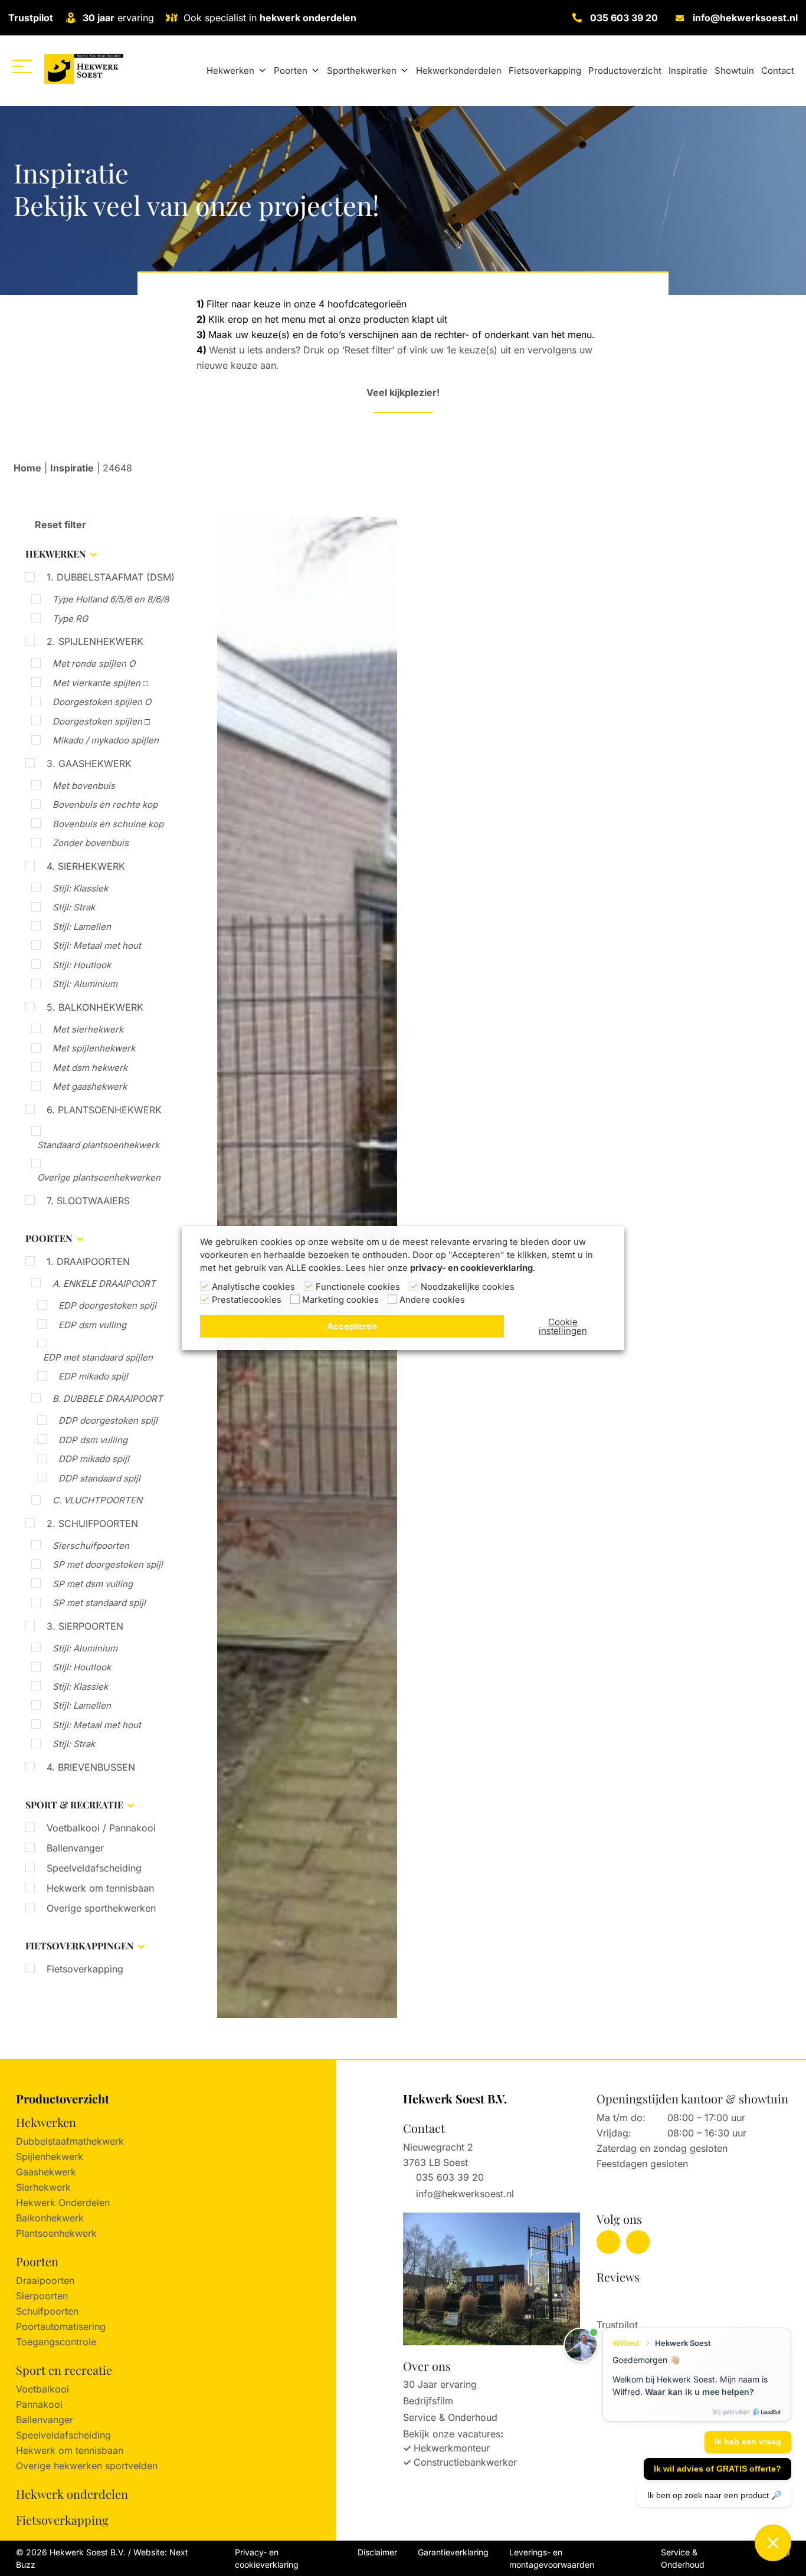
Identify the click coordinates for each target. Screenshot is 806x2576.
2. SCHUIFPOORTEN (92, 1523)
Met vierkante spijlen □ (100, 683)
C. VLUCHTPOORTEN (97, 1500)
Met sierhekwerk (88, 1029)
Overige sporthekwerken (101, 1908)
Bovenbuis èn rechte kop (105, 804)
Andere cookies (432, 1300)
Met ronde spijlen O (94, 663)
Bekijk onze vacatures (452, 2434)
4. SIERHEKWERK (86, 866)
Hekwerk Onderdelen (63, 2203)
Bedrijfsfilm (428, 2401)
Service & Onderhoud (450, 2417)
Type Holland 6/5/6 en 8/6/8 (111, 599)
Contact (778, 71)
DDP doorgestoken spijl (108, 1420)
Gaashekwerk (46, 2172)
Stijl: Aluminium (85, 984)
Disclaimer (377, 2552)
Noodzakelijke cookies (468, 1287)
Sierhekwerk (43, 2187)
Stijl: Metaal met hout (97, 945)
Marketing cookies (340, 1300)
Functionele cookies (358, 1287)
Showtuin (734, 71)
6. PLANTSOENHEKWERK (104, 1110)
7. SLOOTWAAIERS (88, 1201)
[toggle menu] (22, 66)
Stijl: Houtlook (82, 965)
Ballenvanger (75, 1848)
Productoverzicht (625, 71)
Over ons (427, 2366)
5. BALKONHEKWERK (95, 1007)
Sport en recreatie (64, 2370)
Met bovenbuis (84, 786)
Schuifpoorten (47, 2311)
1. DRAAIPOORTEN (88, 1261)
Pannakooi (39, 2404)
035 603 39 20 (624, 18)
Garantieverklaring (453, 2552)
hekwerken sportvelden (106, 2466)
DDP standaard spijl (99, 1478)
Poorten (291, 71)
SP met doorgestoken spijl (108, 1564)
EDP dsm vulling (92, 1325)
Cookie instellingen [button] (563, 1326)
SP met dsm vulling (93, 1584)
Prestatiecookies (247, 1300)
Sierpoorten (42, 2296)
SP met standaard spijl (99, 1603)
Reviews (618, 2277)
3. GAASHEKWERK (89, 763)
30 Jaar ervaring (440, 2384)
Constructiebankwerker (465, 2462)
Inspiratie (688, 71)
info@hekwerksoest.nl (745, 18)
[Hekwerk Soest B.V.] (83, 69)
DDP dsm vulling (93, 1440)
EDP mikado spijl (93, 1376)
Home (27, 468)
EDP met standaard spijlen (98, 1357)
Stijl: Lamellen (82, 927)
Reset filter (59, 525)
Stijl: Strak (74, 907)
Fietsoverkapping (545, 71)
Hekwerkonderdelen (459, 71)
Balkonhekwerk (50, 2218)
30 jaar (99, 18)
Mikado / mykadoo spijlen (106, 740)
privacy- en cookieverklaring (471, 1268)
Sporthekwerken (362, 71)
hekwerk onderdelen (308, 18)
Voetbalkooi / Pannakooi (101, 1828)
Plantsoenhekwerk (56, 2233)
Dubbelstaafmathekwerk (70, 2141)
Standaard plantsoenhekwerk (98, 1145)
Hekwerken (230, 71)
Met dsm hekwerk (90, 1068)
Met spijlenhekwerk (94, 1048)
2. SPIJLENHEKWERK (95, 641)
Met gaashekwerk (90, 1087)
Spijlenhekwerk (50, 2157)
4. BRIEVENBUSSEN (91, 1767)
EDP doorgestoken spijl (107, 1305)
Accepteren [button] (352, 1326)
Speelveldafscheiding (94, 1868)
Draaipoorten (45, 2280)
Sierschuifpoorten (91, 1546)
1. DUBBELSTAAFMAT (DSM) (111, 577)
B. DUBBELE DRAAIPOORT (108, 1399)
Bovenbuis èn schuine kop (108, 824)
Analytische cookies (253, 1287)
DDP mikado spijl (94, 1459)
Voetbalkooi (42, 2389)
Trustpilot (31, 18)
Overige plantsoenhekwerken (99, 1177)
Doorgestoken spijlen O (102, 702)
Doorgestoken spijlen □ (101, 721)
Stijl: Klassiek (80, 888)
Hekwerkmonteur (452, 2448)
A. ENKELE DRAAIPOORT (104, 1284)
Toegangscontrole (56, 2342)
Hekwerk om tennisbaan (100, 1888)
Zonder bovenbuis (91, 843)
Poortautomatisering (61, 2326)
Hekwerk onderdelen (72, 2494)
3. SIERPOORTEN (85, 1626)
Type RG (70, 619)
